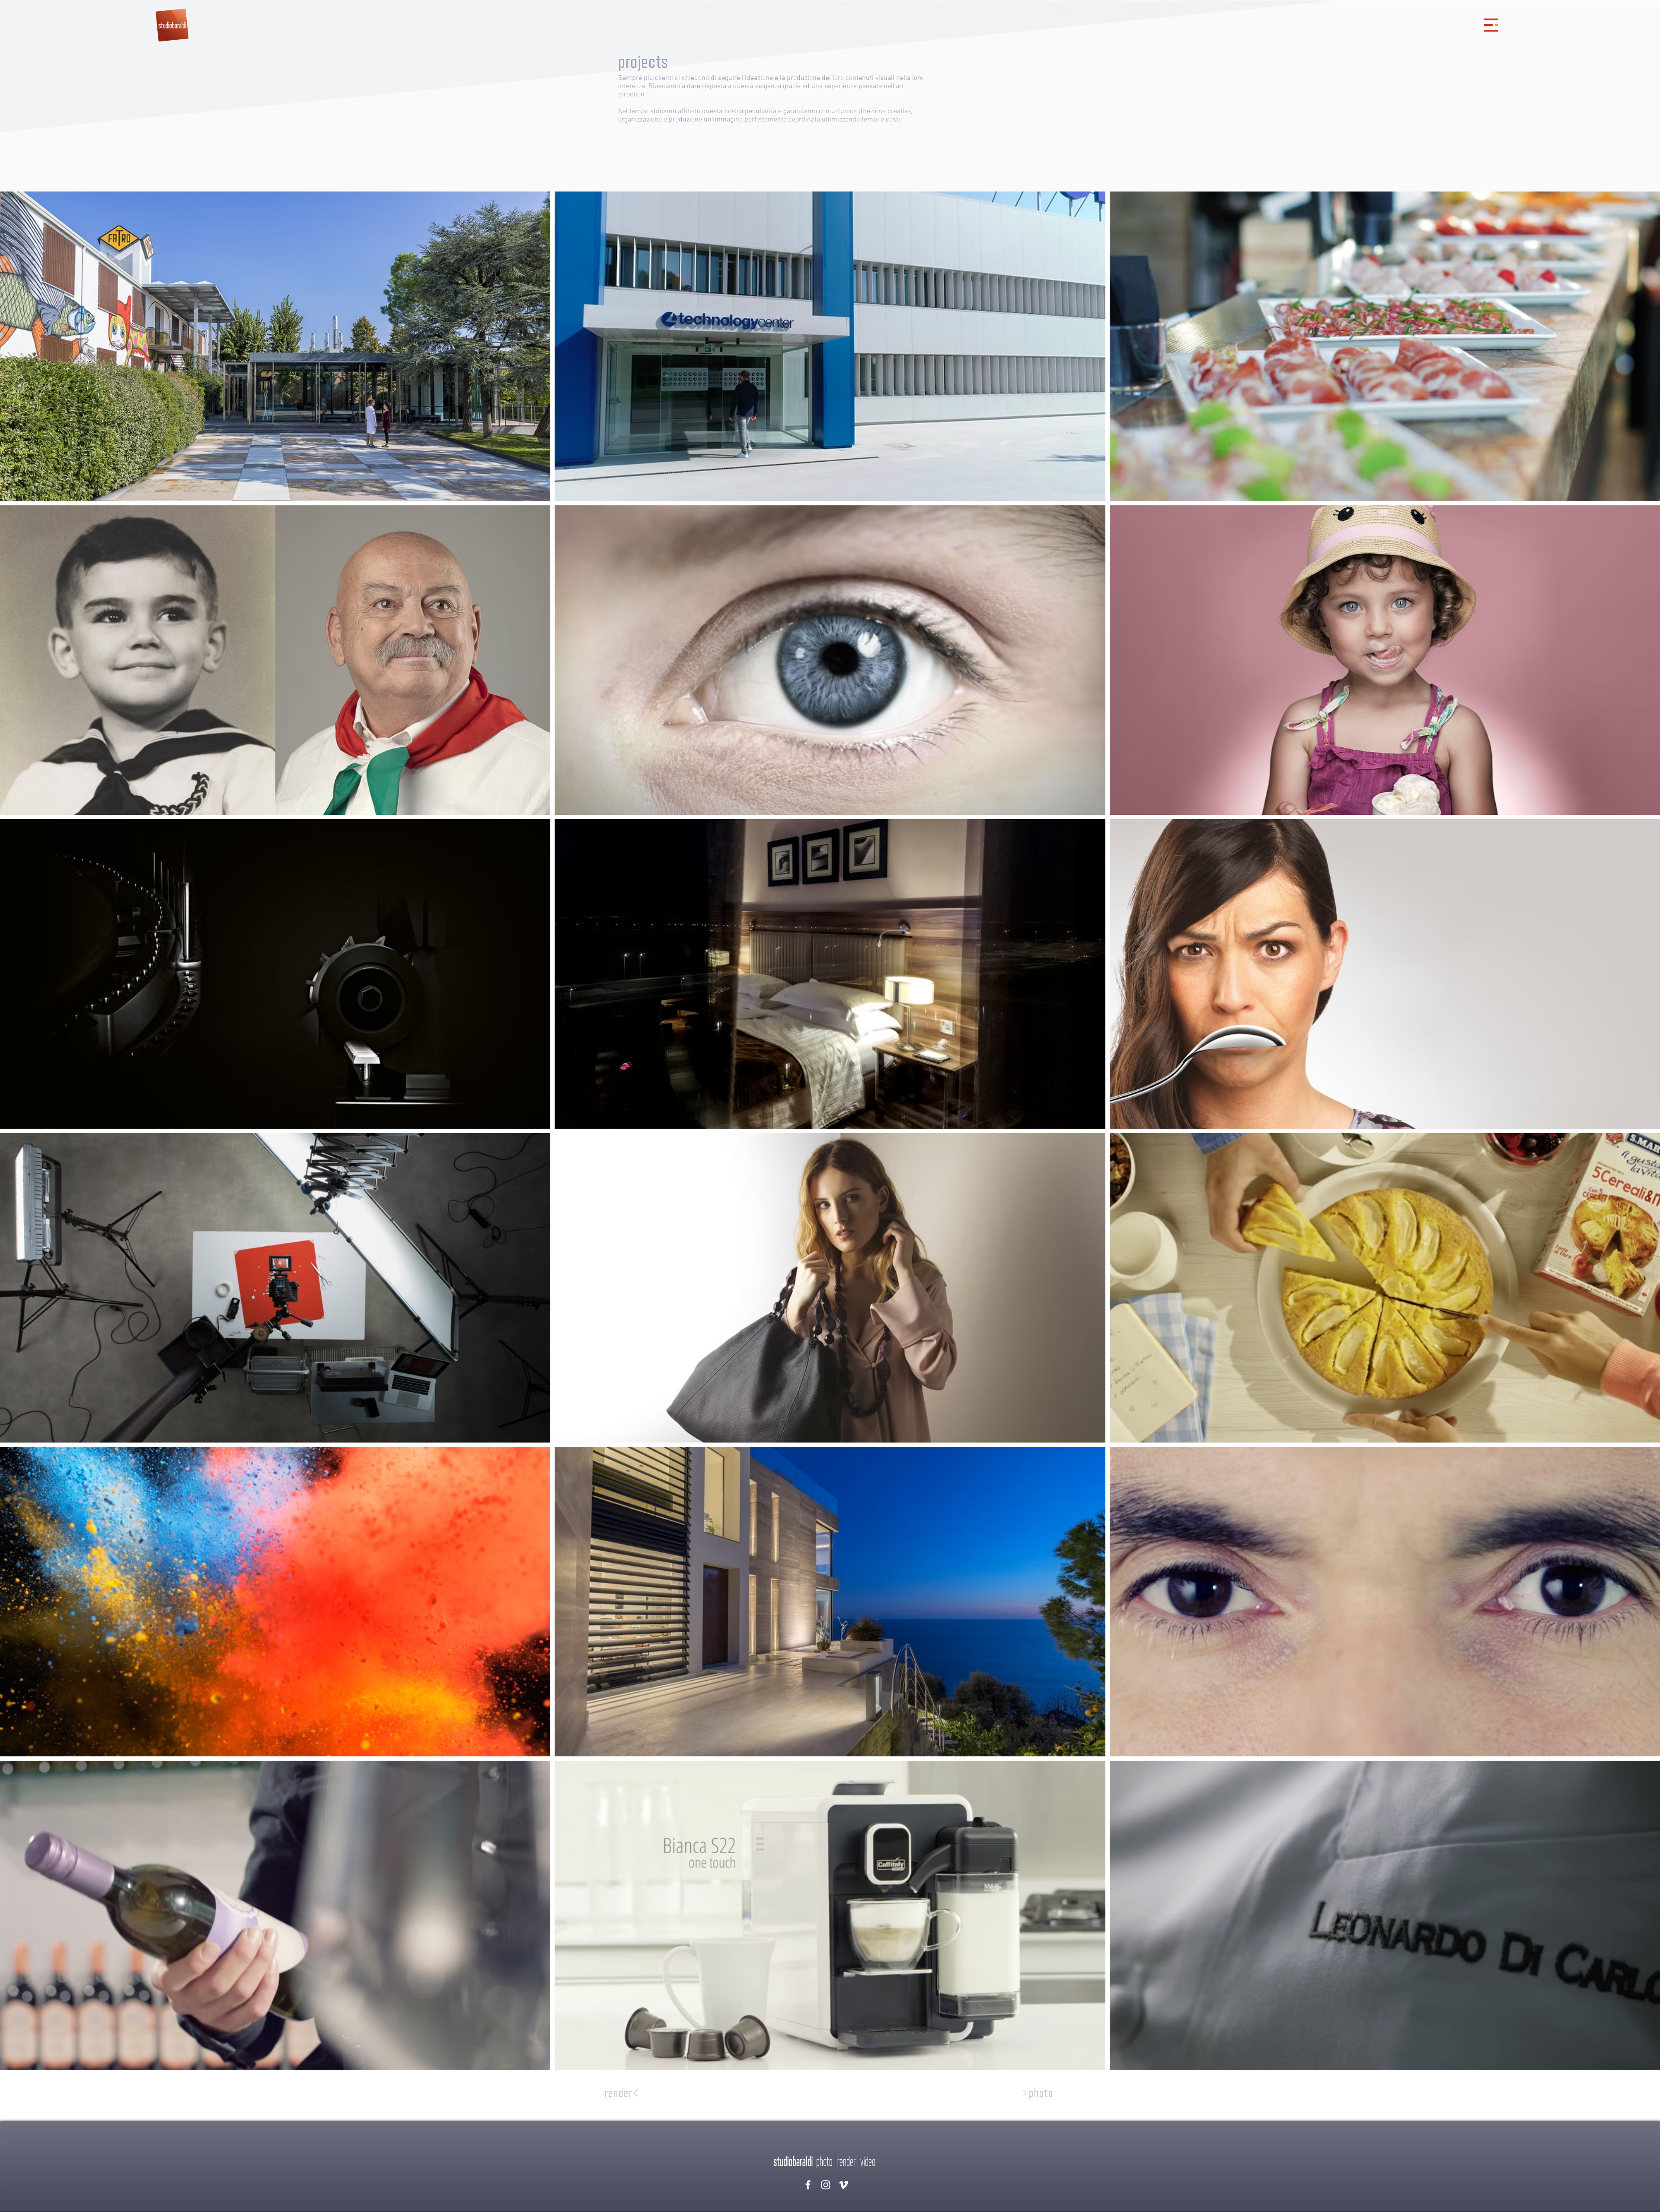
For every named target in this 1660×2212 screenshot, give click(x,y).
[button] (1491, 25)
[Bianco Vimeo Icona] (843, 2185)
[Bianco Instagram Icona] (826, 2185)
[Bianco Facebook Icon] (808, 2185)
